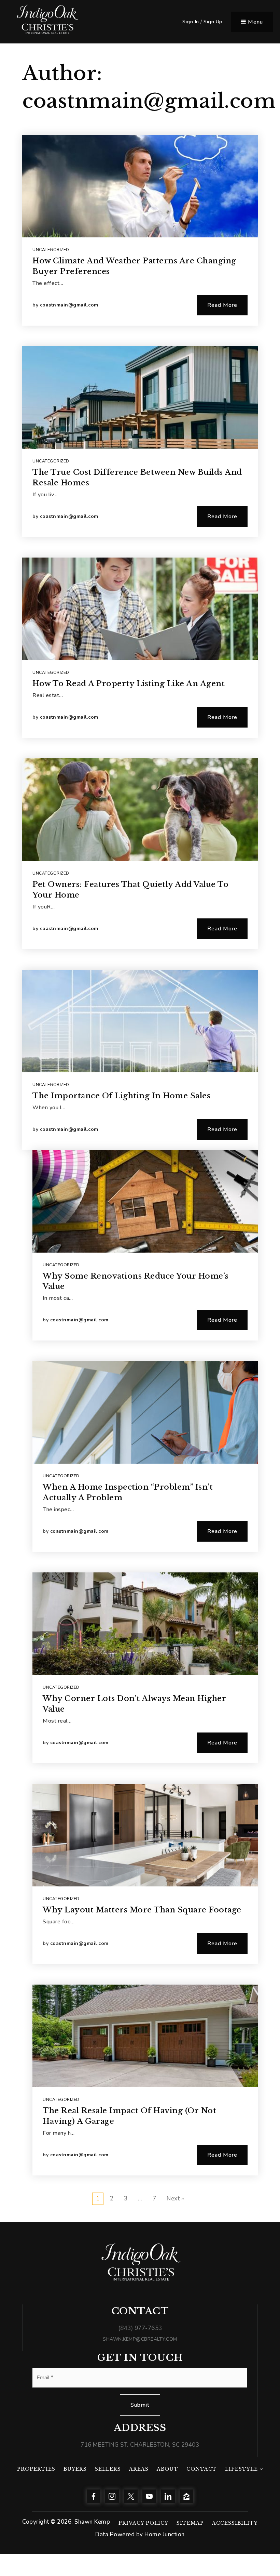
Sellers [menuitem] (108, 2469)
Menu (255, 22)
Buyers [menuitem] (75, 2469)
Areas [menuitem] (139, 2469)
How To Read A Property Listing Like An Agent (129, 684)
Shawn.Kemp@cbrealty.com (140, 2339)
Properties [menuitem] (36, 2469)
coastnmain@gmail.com (69, 305)
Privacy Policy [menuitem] (143, 2523)
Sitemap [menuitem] (190, 2523)
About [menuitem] (167, 2469)
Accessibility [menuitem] (235, 2523)
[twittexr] (131, 2496)
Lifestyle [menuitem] (242, 2469)
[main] (140, 1111)
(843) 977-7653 (140, 2328)
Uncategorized (51, 250)
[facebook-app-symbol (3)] (94, 2496)
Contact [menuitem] (202, 2469)
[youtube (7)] (149, 2496)
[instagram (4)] (112, 2496)
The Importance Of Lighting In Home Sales (121, 1096)
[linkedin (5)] (168, 2496)
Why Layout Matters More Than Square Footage (142, 1910)
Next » (175, 2199)
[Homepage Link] (47, 21)
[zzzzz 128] (186, 2496)
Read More (222, 305)
